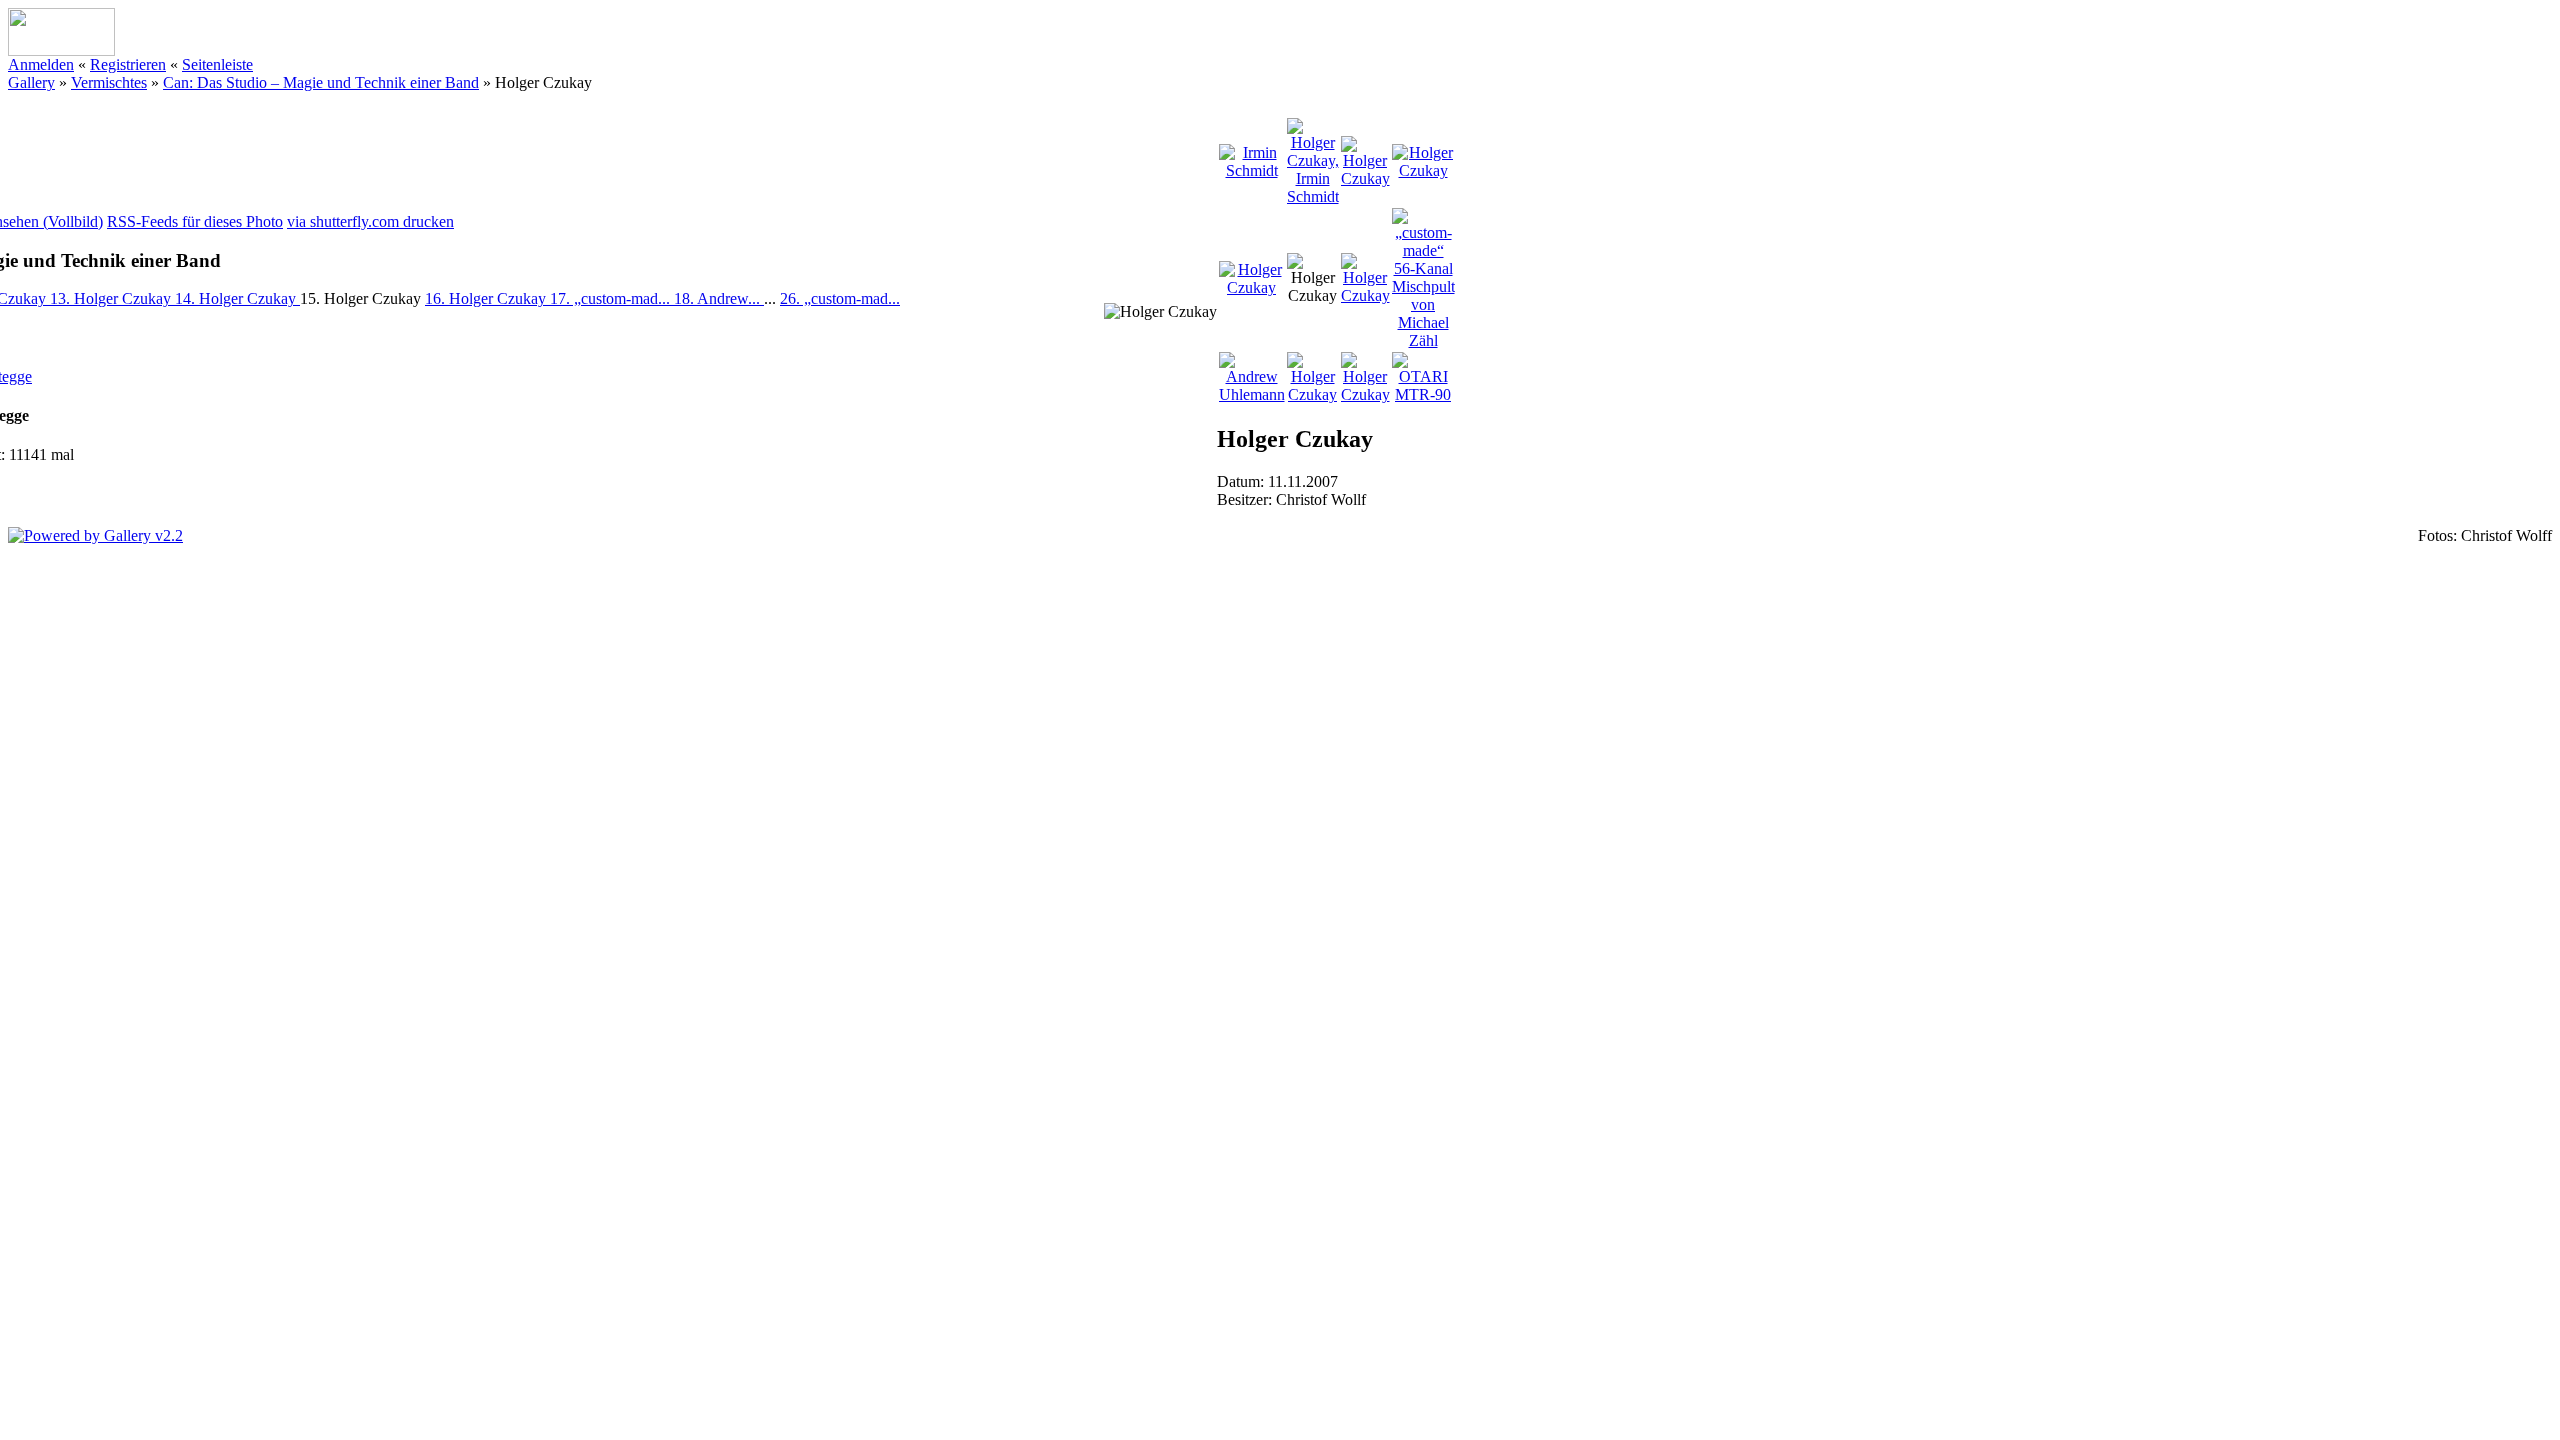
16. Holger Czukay (487, 298)
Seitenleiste (217, 64)
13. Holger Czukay (112, 298)
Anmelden (41, 64)
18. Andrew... (719, 298)
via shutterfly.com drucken (370, 221)
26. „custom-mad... (840, 298)
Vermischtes (109, 82)
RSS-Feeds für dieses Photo (195, 221)
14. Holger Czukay (237, 298)
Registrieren (128, 64)
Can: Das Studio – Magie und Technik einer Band (321, 82)
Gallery (31, 82)
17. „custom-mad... (612, 298)
